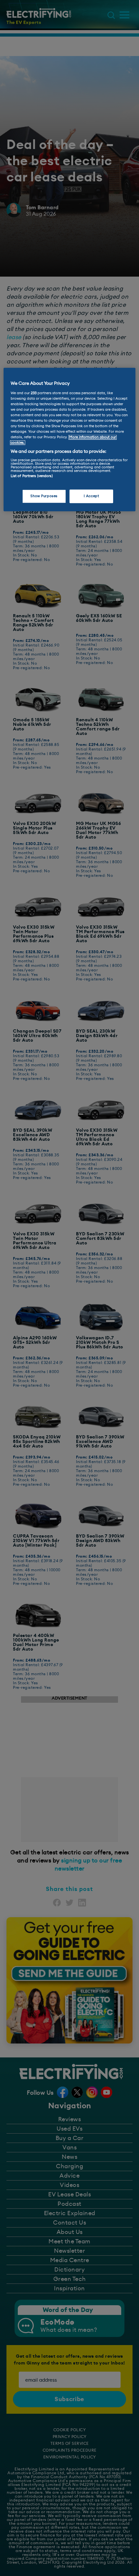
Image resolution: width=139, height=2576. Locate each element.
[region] (70, 439)
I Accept (91, 496)
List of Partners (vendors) (32, 476)
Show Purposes (44, 496)
